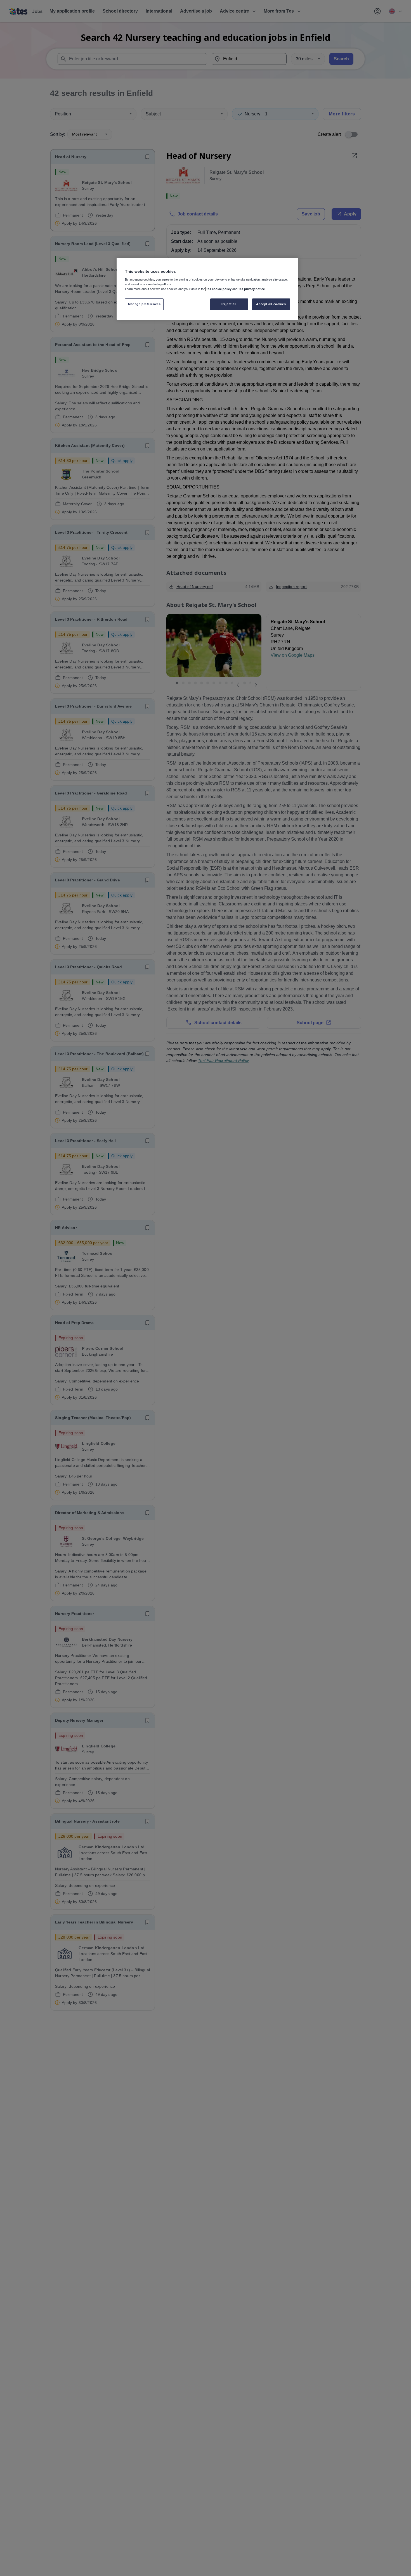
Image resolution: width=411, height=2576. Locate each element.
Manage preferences (144, 304)
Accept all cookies (271, 304)
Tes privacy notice (251, 289)
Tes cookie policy (219, 289)
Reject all (229, 304)
